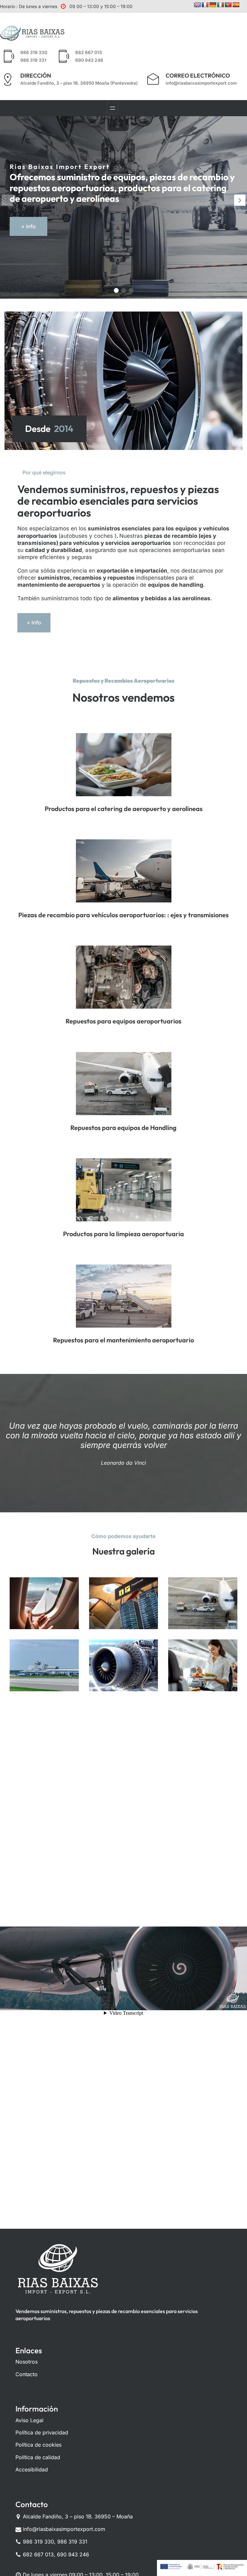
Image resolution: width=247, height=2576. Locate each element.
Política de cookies (38, 2445)
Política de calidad (38, 2457)
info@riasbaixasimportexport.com (201, 83)
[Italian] (221, 5)
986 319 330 (34, 52)
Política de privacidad (42, 2432)
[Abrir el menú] (113, 108)
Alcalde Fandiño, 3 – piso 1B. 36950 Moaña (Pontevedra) (79, 83)
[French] (205, 5)
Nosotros (27, 2362)
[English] (197, 5)
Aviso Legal (29, 2420)
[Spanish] (236, 5)
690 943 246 (89, 60)
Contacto (27, 2374)
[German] (213, 5)
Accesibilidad (32, 2469)
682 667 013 (89, 52)
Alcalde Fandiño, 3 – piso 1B (57, 2516)
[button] (240, 200)
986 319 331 (33, 60)
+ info (28, 226)
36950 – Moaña (113, 2516)
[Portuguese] (228, 5)
